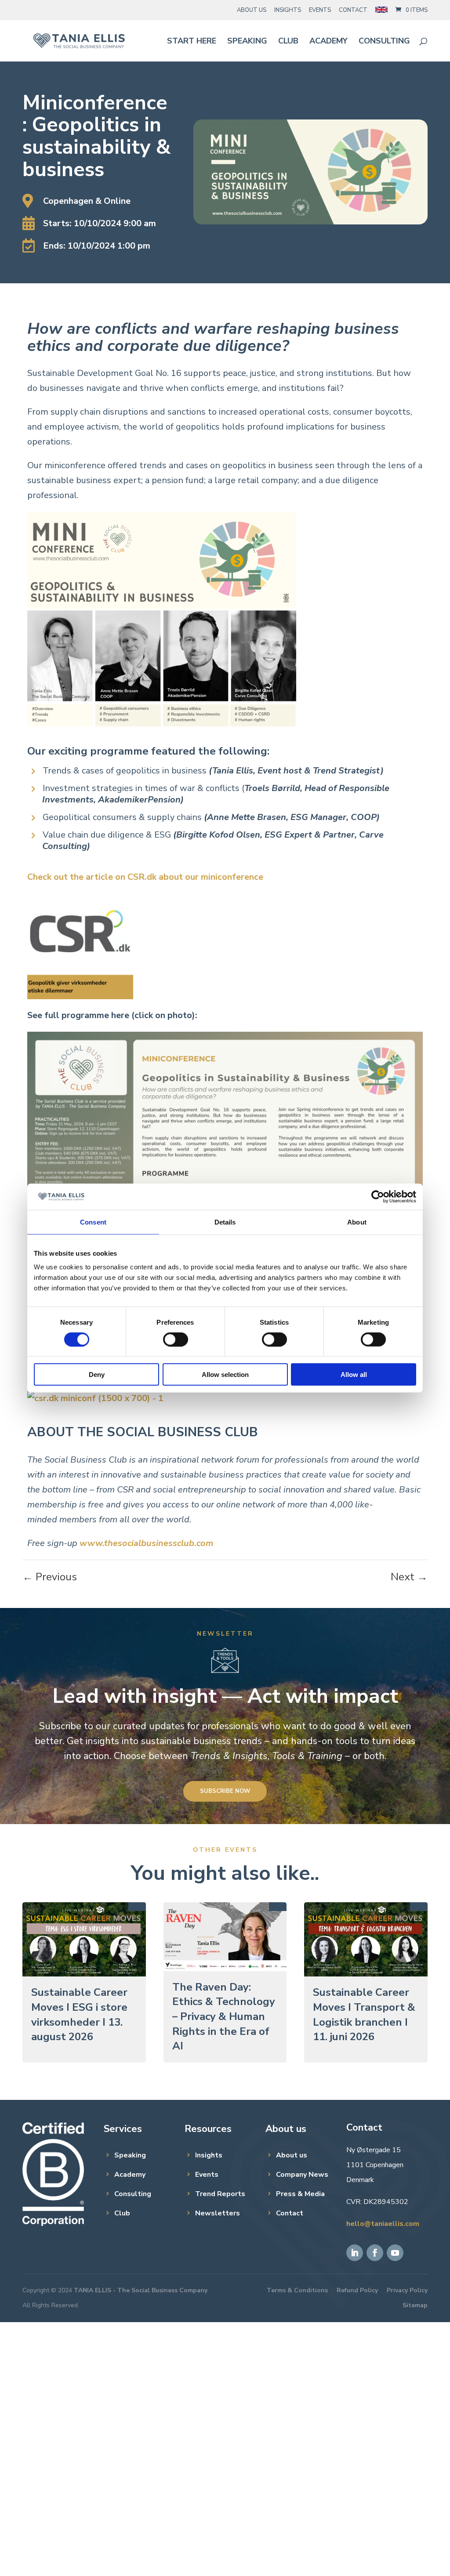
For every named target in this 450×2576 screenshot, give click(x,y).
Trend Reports (220, 2194)
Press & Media (300, 2194)
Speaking (247, 42)
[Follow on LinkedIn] (355, 2253)
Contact (353, 10)
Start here (192, 42)
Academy (328, 42)
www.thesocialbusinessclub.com (147, 1543)
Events (320, 10)
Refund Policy (357, 2290)
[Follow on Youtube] (395, 2253)
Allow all (354, 1375)
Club (288, 42)
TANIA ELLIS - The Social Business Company (141, 2290)
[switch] (176, 1339)
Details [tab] (225, 1222)
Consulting (384, 42)
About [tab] (357, 1222)
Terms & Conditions (297, 2290)
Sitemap (415, 2305)
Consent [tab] (93, 1222)
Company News (302, 2175)
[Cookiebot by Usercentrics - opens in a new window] (378, 1196)
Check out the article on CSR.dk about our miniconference (145, 877)
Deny (97, 1375)
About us (292, 2155)
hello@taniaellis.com (383, 2224)
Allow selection (225, 1375)
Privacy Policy (407, 2290)
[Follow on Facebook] (375, 2253)
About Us (252, 10)
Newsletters (218, 2213)
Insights (288, 10)
